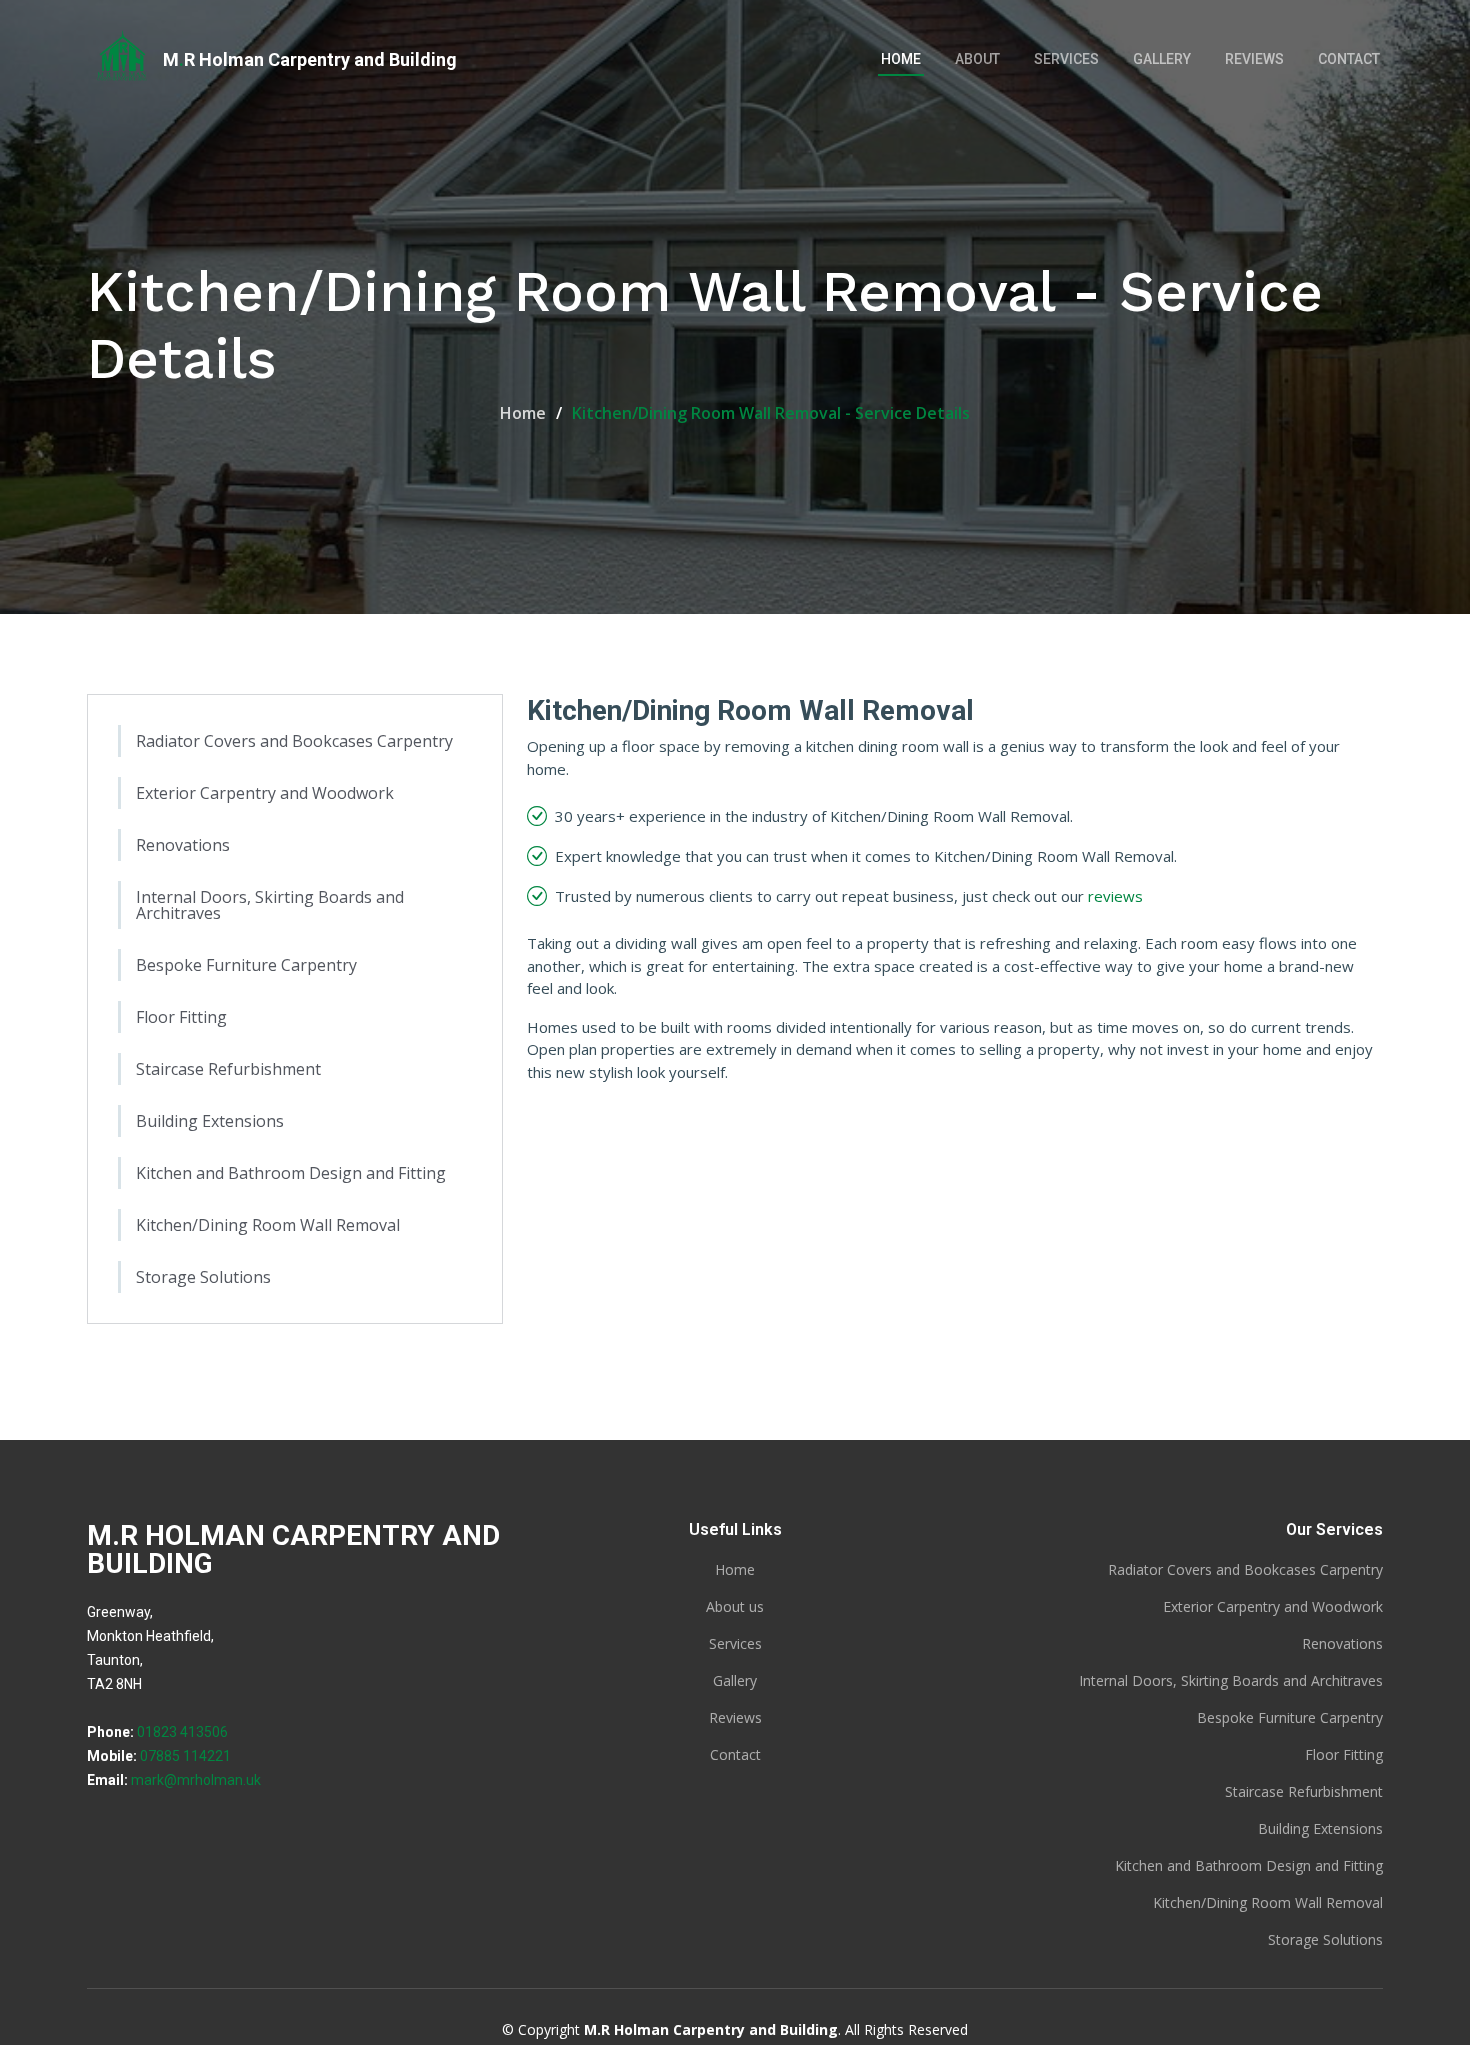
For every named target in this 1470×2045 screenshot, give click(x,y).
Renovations (183, 845)
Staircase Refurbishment (228, 1069)
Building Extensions (210, 1121)
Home (901, 59)
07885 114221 (185, 1756)
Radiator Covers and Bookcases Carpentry (294, 741)
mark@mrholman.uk (196, 1780)
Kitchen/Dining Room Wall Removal (268, 1225)
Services (1066, 59)
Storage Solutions (203, 1277)
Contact (1349, 59)
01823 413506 (182, 1732)
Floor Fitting (181, 1017)
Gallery (1162, 59)
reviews (1115, 896)
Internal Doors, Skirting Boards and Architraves (270, 905)
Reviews (1254, 59)
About (977, 59)
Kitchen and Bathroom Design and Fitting (291, 1173)
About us (735, 1607)
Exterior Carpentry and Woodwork (265, 793)
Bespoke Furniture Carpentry (246, 965)
